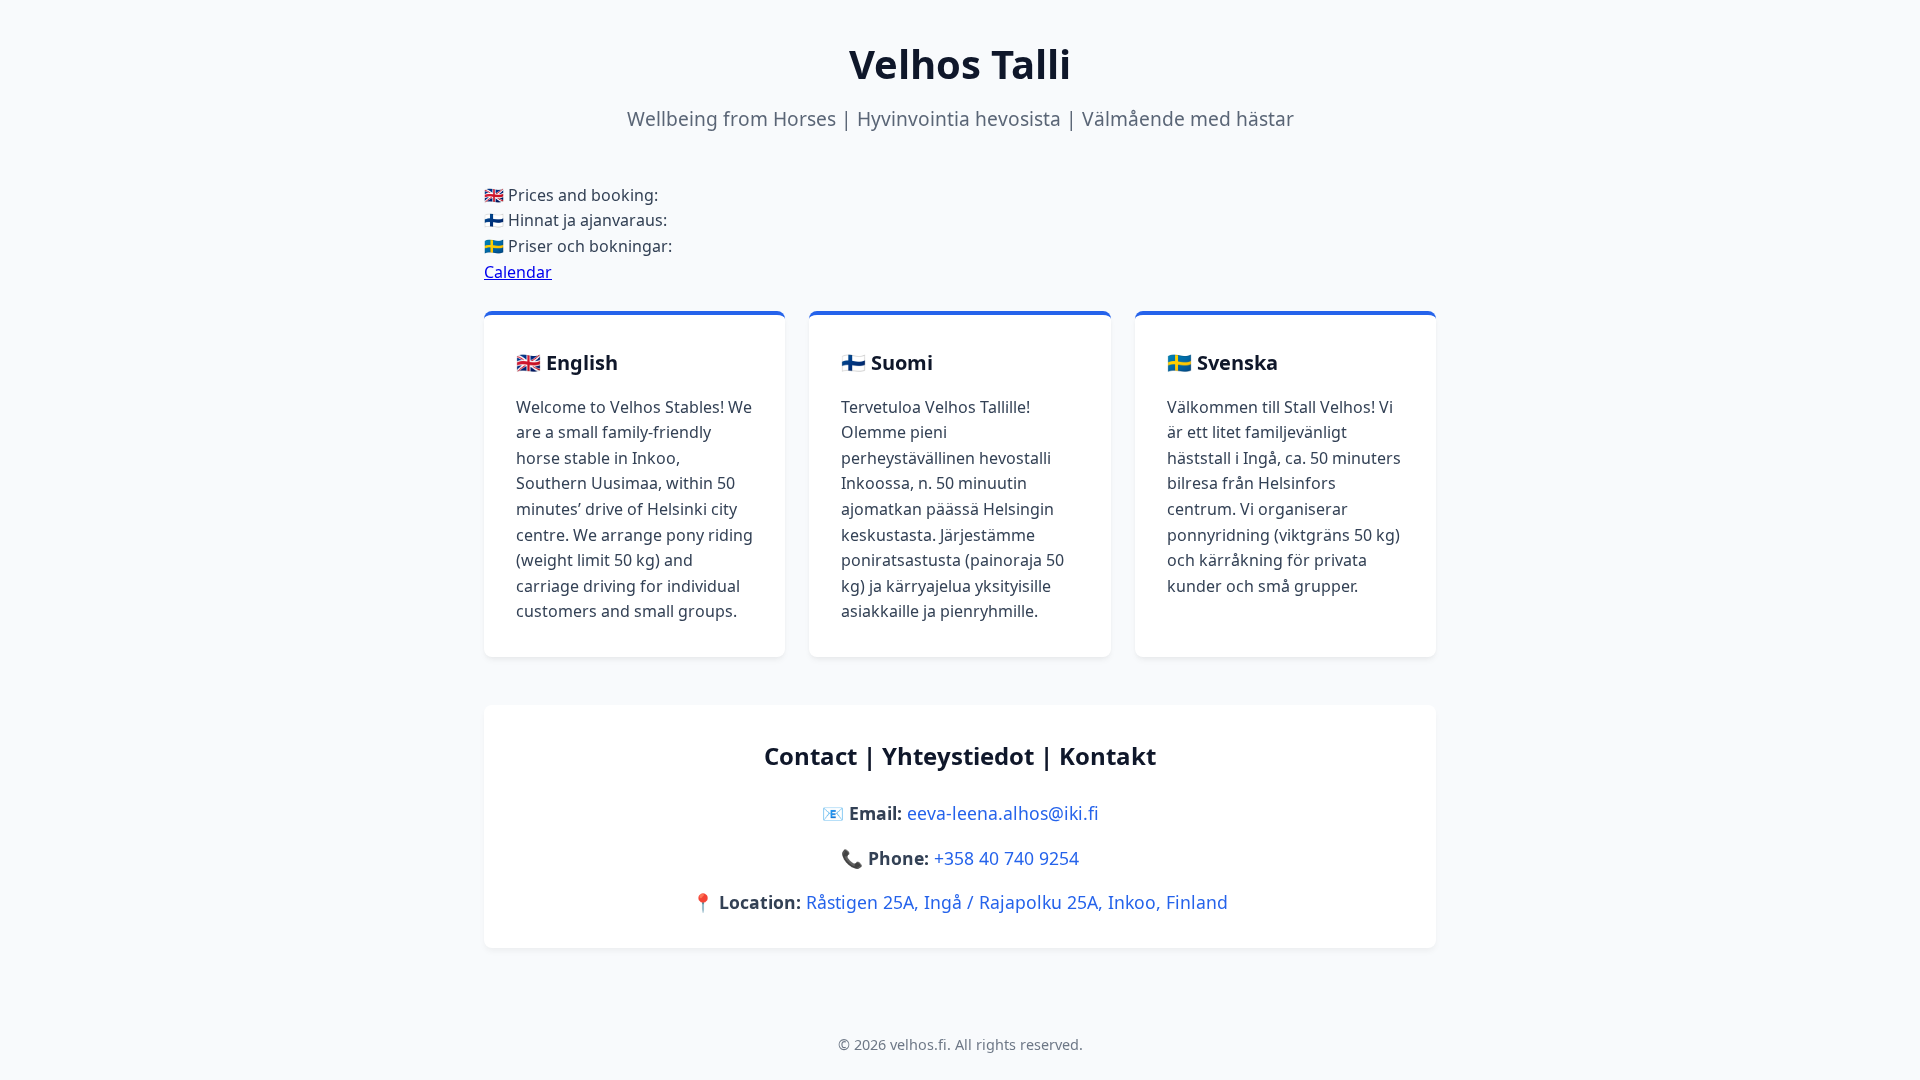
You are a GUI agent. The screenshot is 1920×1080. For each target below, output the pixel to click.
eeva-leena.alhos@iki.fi (1003, 813)
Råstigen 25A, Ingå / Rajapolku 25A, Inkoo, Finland (1017, 902)
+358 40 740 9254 (1006, 858)
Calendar (518, 272)
